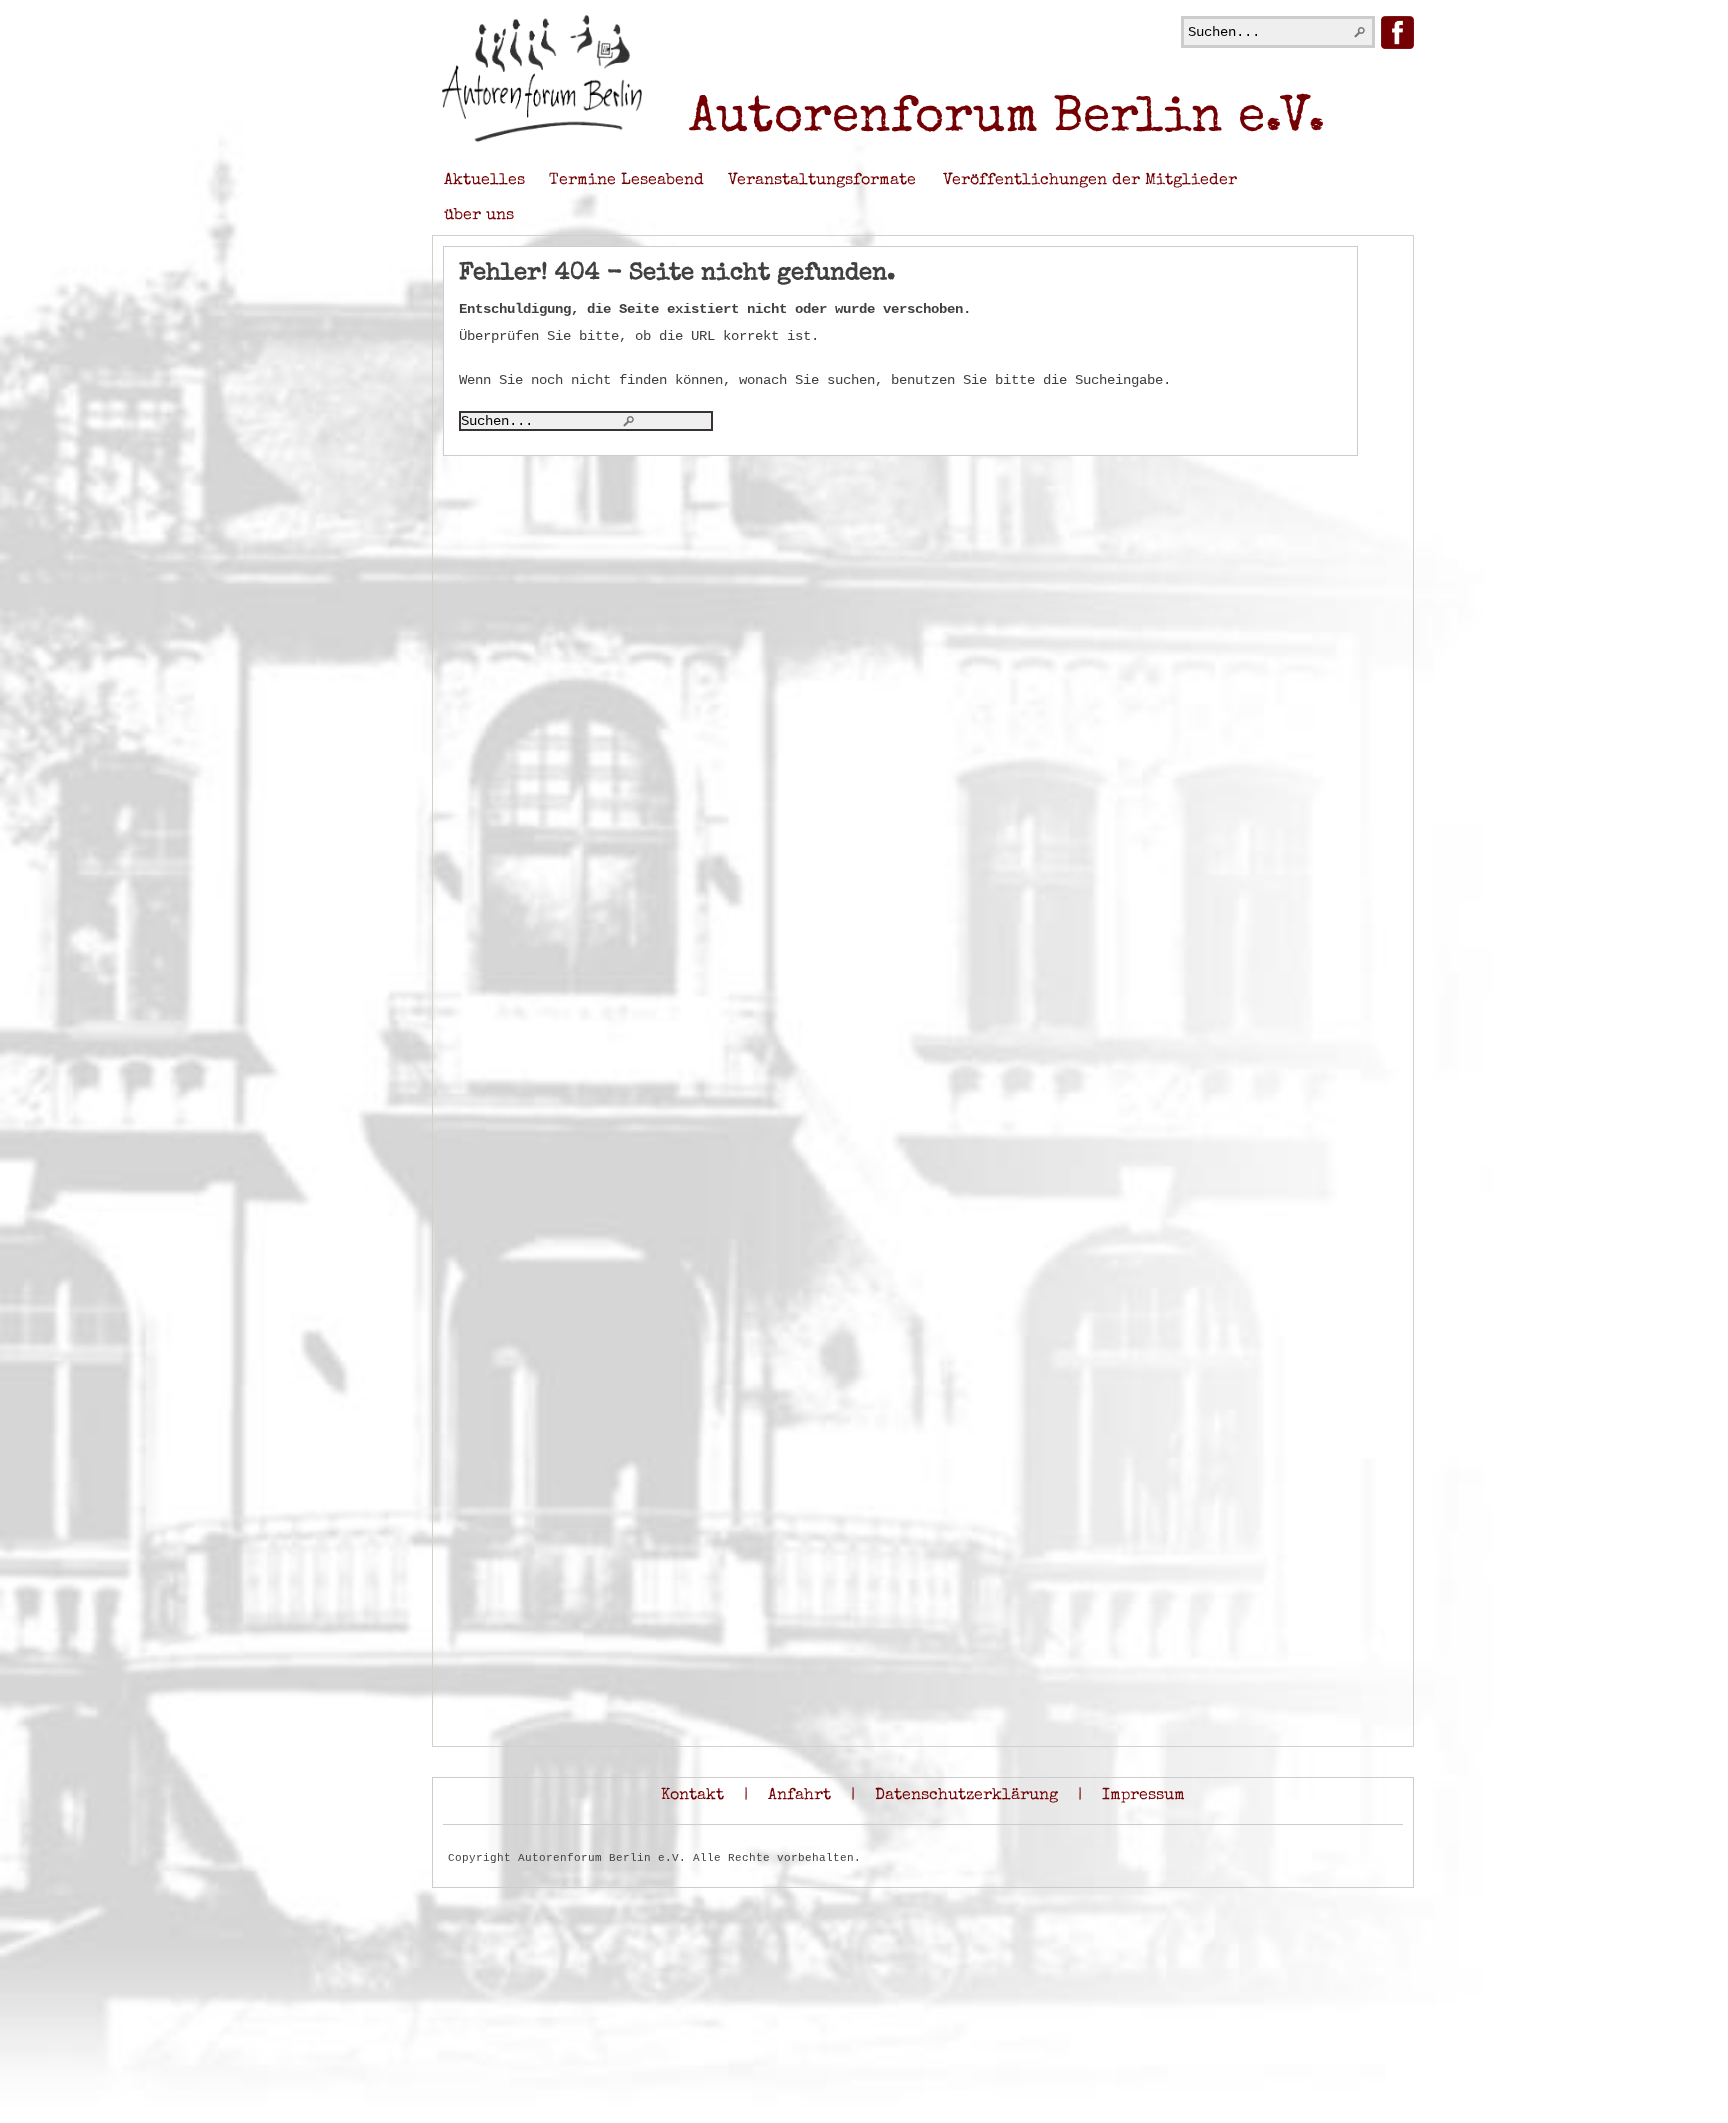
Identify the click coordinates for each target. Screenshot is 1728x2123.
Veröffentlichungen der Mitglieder (1090, 181)
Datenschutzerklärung (966, 1796)
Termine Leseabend (626, 181)
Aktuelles (484, 181)
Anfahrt (799, 1796)
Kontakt (692, 1796)
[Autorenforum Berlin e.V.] (542, 139)
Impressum (1143, 1796)
